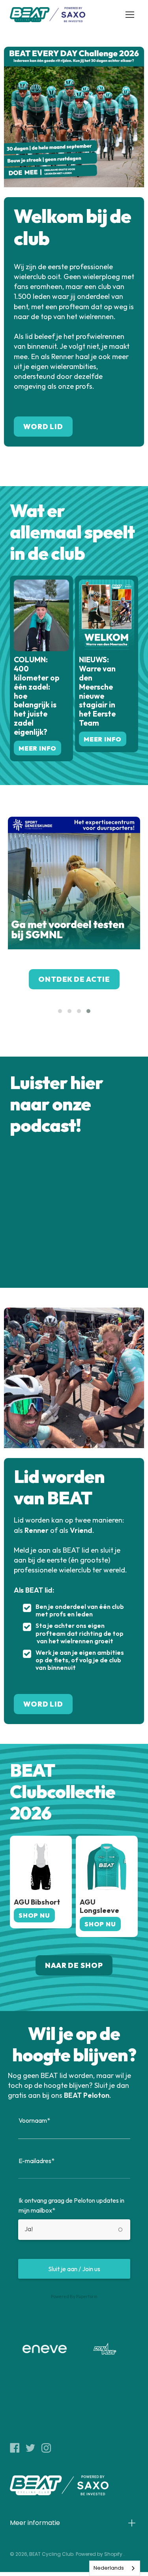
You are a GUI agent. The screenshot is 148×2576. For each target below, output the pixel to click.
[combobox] (115, 2568)
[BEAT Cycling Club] (48, 15)
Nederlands (109, 2568)
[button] (60, 1011)
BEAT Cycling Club (51, 2554)
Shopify (113, 2554)
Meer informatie (35, 2523)
